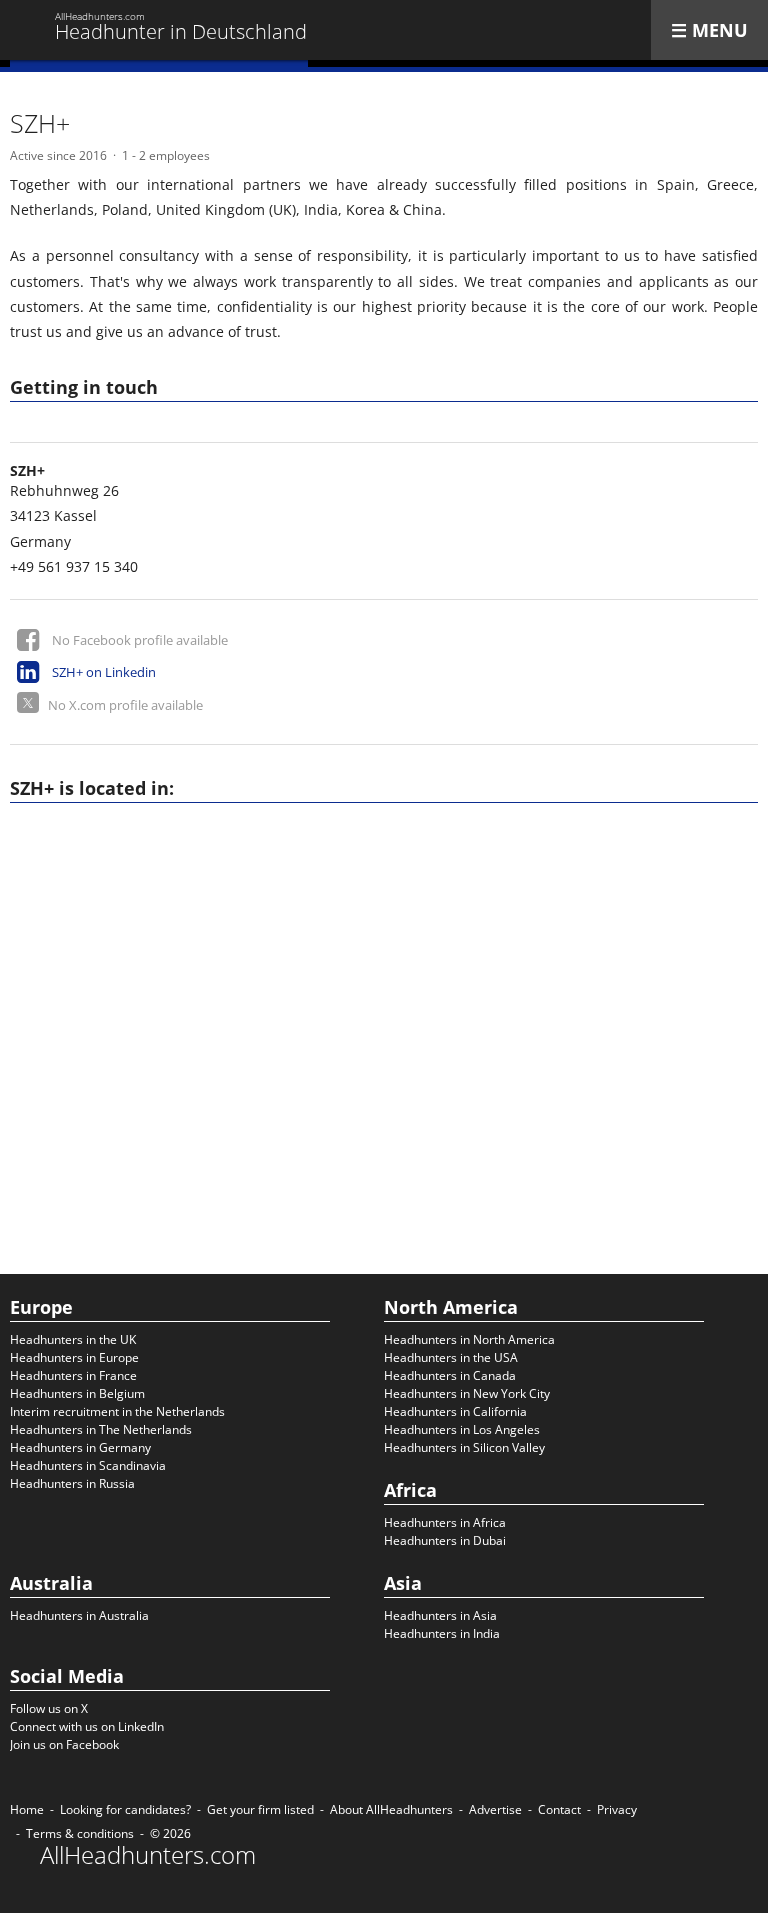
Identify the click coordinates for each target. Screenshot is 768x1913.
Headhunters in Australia (79, 1615)
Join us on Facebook (64, 1744)
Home (27, 1809)
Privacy (617, 1809)
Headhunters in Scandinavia (88, 1465)
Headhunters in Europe (74, 1357)
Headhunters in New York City (467, 1393)
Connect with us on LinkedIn (87, 1726)
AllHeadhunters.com (148, 1855)
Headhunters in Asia (440, 1615)
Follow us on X (49, 1708)
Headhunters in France (73, 1375)
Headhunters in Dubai (445, 1540)
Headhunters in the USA (451, 1357)
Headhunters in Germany (80, 1447)
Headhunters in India (442, 1633)
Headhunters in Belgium (77, 1393)
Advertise (495, 1809)
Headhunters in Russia (72, 1483)
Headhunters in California (455, 1411)
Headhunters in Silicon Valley (464, 1447)
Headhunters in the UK (73, 1339)
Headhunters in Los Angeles (462, 1429)
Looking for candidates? (125, 1809)
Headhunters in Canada (450, 1375)
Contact (559, 1809)
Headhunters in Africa (445, 1522)
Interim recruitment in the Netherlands (117, 1411)
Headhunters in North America (469, 1339)
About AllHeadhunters (391, 1809)
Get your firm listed (260, 1809)
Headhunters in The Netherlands (101, 1429)
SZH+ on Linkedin (104, 672)
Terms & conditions (80, 1833)
